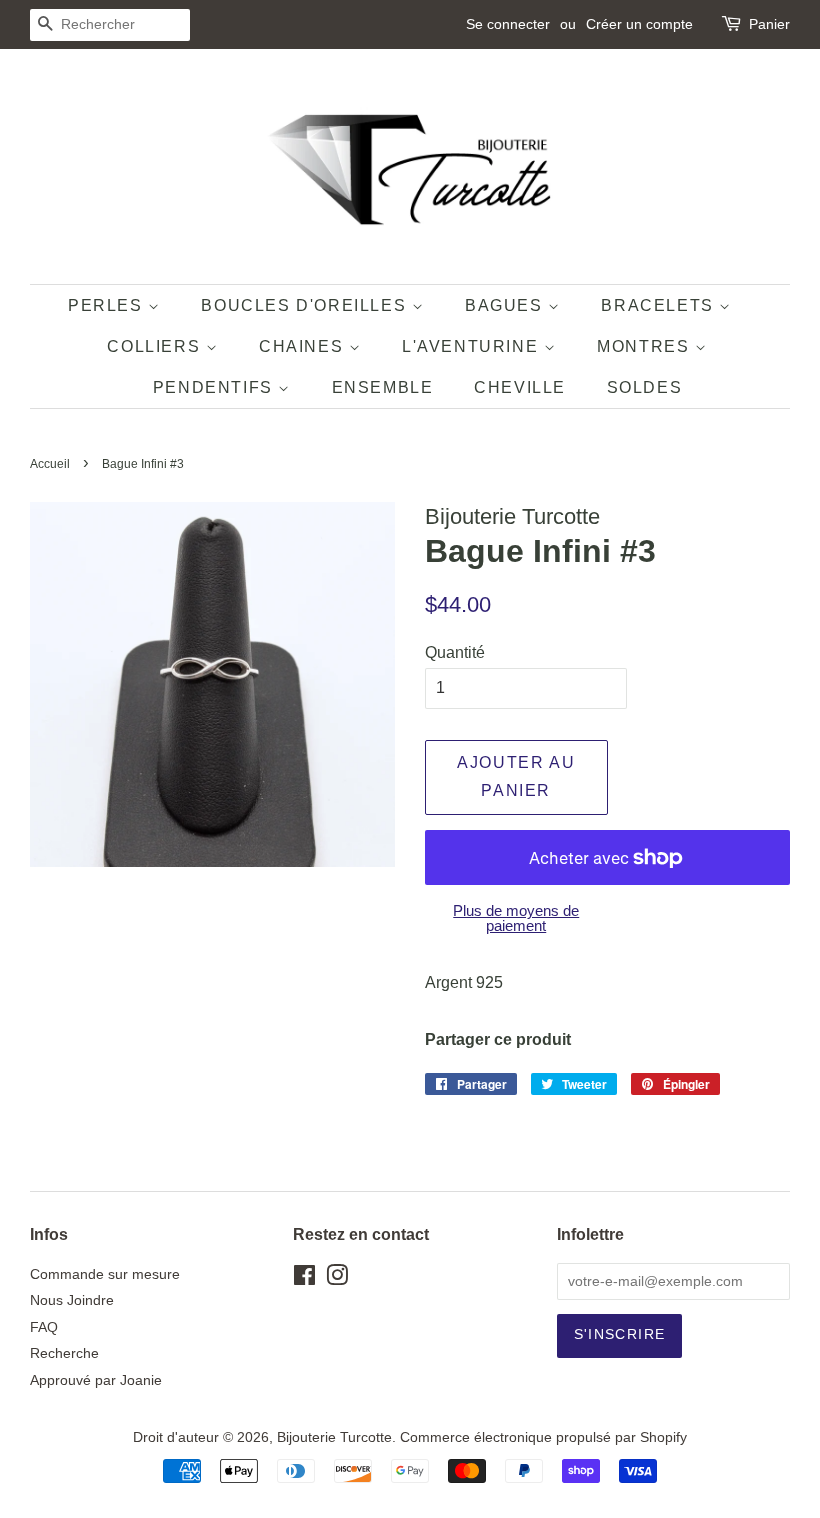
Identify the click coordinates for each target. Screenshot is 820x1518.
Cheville (520, 387)
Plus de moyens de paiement (516, 918)
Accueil (50, 464)
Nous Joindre (72, 1300)
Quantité (455, 652)
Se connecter (508, 24)
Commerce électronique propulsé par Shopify (543, 1437)
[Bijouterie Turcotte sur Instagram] (337, 1279)
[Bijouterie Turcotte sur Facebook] (304, 1279)
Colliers (156, 346)
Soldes (645, 387)
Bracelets (660, 305)
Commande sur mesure (105, 1274)
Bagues (506, 305)
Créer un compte (639, 24)
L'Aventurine (473, 346)
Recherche (64, 1353)
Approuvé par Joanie (96, 1380)
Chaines (304, 346)
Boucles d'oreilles (306, 305)
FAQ (44, 1327)
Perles (108, 305)
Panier (769, 24)
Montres (646, 346)
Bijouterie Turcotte (334, 1437)
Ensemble (383, 387)
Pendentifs (216, 387)
